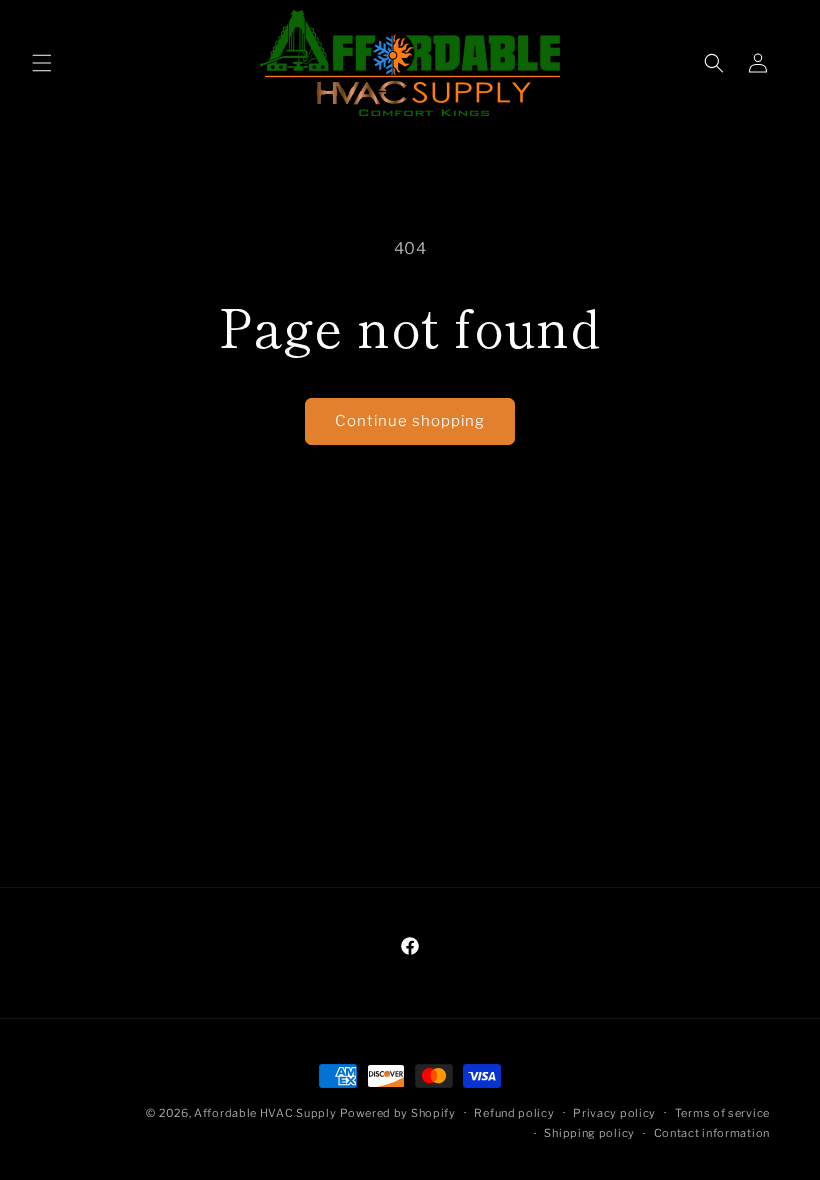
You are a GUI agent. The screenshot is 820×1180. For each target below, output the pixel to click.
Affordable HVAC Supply (265, 1113)
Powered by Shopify (398, 1113)
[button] (42, 63)
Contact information (712, 1133)
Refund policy (514, 1113)
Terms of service (722, 1113)
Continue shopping (410, 421)
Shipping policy (589, 1133)
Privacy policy (614, 1113)
